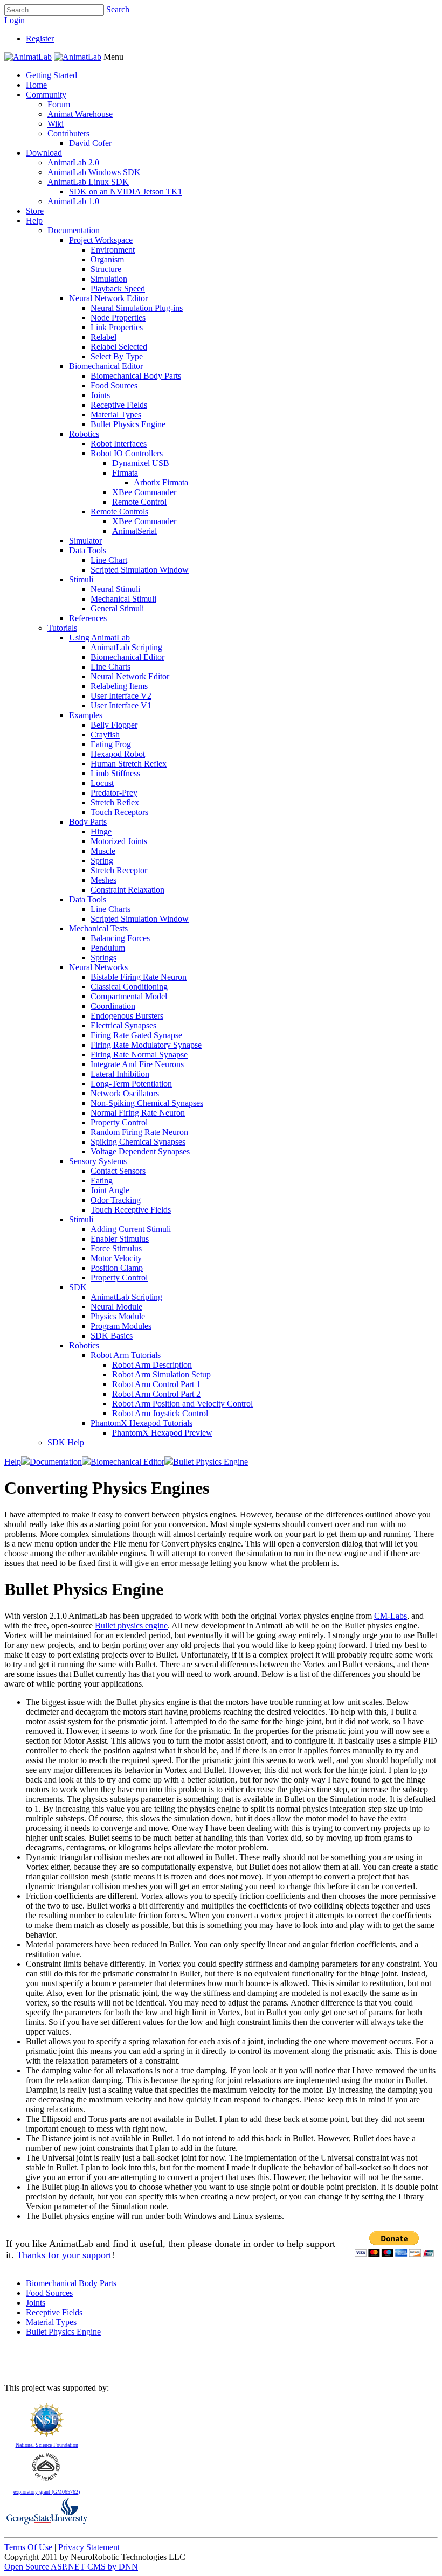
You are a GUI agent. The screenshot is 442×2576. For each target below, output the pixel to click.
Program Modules (121, 1326)
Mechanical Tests (98, 928)
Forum (59, 104)
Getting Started (51, 75)
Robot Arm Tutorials (126, 1355)
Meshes (103, 880)
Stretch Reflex (115, 802)
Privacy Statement (89, 2547)
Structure (106, 269)
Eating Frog (111, 744)
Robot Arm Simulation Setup (161, 1374)
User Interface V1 (121, 705)
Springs (103, 958)
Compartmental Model (129, 996)
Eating (102, 1181)
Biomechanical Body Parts (136, 376)
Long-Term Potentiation (131, 1084)
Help (34, 221)
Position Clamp (117, 1268)
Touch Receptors (119, 812)
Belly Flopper (114, 725)
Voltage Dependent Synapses (140, 1151)
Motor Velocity (116, 1258)
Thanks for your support (64, 2255)
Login (15, 20)
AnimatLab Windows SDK (94, 172)
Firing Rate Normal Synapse (139, 1054)
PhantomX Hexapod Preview (162, 1433)
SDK (78, 1287)
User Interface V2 (121, 696)
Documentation (74, 230)
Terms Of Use (28, 2547)
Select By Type (117, 356)
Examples (86, 715)
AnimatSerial (134, 531)
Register (40, 39)
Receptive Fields (119, 405)
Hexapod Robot (118, 754)
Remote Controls (119, 511)
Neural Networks (98, 967)
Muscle (103, 851)
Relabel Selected (119, 347)
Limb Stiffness (115, 773)
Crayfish (105, 734)
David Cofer (90, 143)
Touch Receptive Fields (131, 1210)
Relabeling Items (119, 686)
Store (35, 211)
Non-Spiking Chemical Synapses (147, 1103)
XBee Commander (144, 492)
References (88, 618)
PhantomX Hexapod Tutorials (141, 1423)
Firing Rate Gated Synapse (136, 1035)
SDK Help (66, 1442)
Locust (102, 783)
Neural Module (116, 1307)
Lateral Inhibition (120, 1074)
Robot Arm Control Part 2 (156, 1394)
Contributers (68, 133)
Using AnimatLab (99, 638)
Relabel (103, 337)
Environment (113, 250)
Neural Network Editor (108, 298)
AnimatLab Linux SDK (88, 182)
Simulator (85, 541)
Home (36, 85)
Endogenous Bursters (127, 1016)
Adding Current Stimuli (131, 1229)
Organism (107, 259)
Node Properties (118, 318)
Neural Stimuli (115, 589)
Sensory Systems (98, 1161)
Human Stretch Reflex (129, 764)
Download (44, 153)
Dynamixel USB (141, 463)
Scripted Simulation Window (140, 570)
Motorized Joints (119, 841)
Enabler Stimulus (120, 1239)
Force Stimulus (116, 1248)
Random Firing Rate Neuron (139, 1132)
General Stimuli (117, 608)
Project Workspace (101, 240)
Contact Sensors (118, 1171)
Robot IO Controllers (127, 453)
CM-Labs (391, 1616)
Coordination (113, 1006)
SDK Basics (112, 1336)
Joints (100, 395)
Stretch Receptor (119, 870)
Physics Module (118, 1316)
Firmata (125, 473)
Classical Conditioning (129, 987)
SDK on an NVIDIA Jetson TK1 (126, 192)
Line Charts (110, 667)
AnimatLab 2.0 (73, 162)
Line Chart (109, 560)
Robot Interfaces (119, 444)
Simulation (109, 279)
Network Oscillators (125, 1093)
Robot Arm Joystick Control (160, 1413)
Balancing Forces (120, 938)
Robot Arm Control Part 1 (156, 1384)
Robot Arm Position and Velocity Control (182, 1404)
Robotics (84, 434)
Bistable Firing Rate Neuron (139, 977)
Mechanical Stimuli (123, 599)
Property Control (119, 1122)
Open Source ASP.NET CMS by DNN (71, 2567)
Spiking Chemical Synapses (138, 1142)
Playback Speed (118, 288)
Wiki (56, 124)
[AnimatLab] (28, 57)
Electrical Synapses (123, 1025)
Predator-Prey (114, 793)
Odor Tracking (116, 1200)
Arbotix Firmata (161, 482)
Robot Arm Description (152, 1365)
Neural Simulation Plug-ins (137, 308)
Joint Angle (110, 1190)
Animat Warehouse (80, 114)
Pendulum (108, 948)
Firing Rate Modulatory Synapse (146, 1045)
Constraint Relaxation (127, 890)
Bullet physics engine (131, 1625)
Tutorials (62, 628)
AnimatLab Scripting (126, 647)
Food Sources (114, 385)
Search (118, 9)
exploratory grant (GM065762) (47, 2492)
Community (46, 95)
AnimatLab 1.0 (73, 201)
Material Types (116, 415)
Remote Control (139, 502)
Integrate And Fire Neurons (137, 1064)
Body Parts (88, 822)
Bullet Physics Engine (128, 424)
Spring (102, 861)
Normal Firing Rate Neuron (138, 1113)
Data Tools (88, 550)
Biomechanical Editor (106, 366)
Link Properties (117, 327)
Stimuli (81, 579)
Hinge (101, 831)
